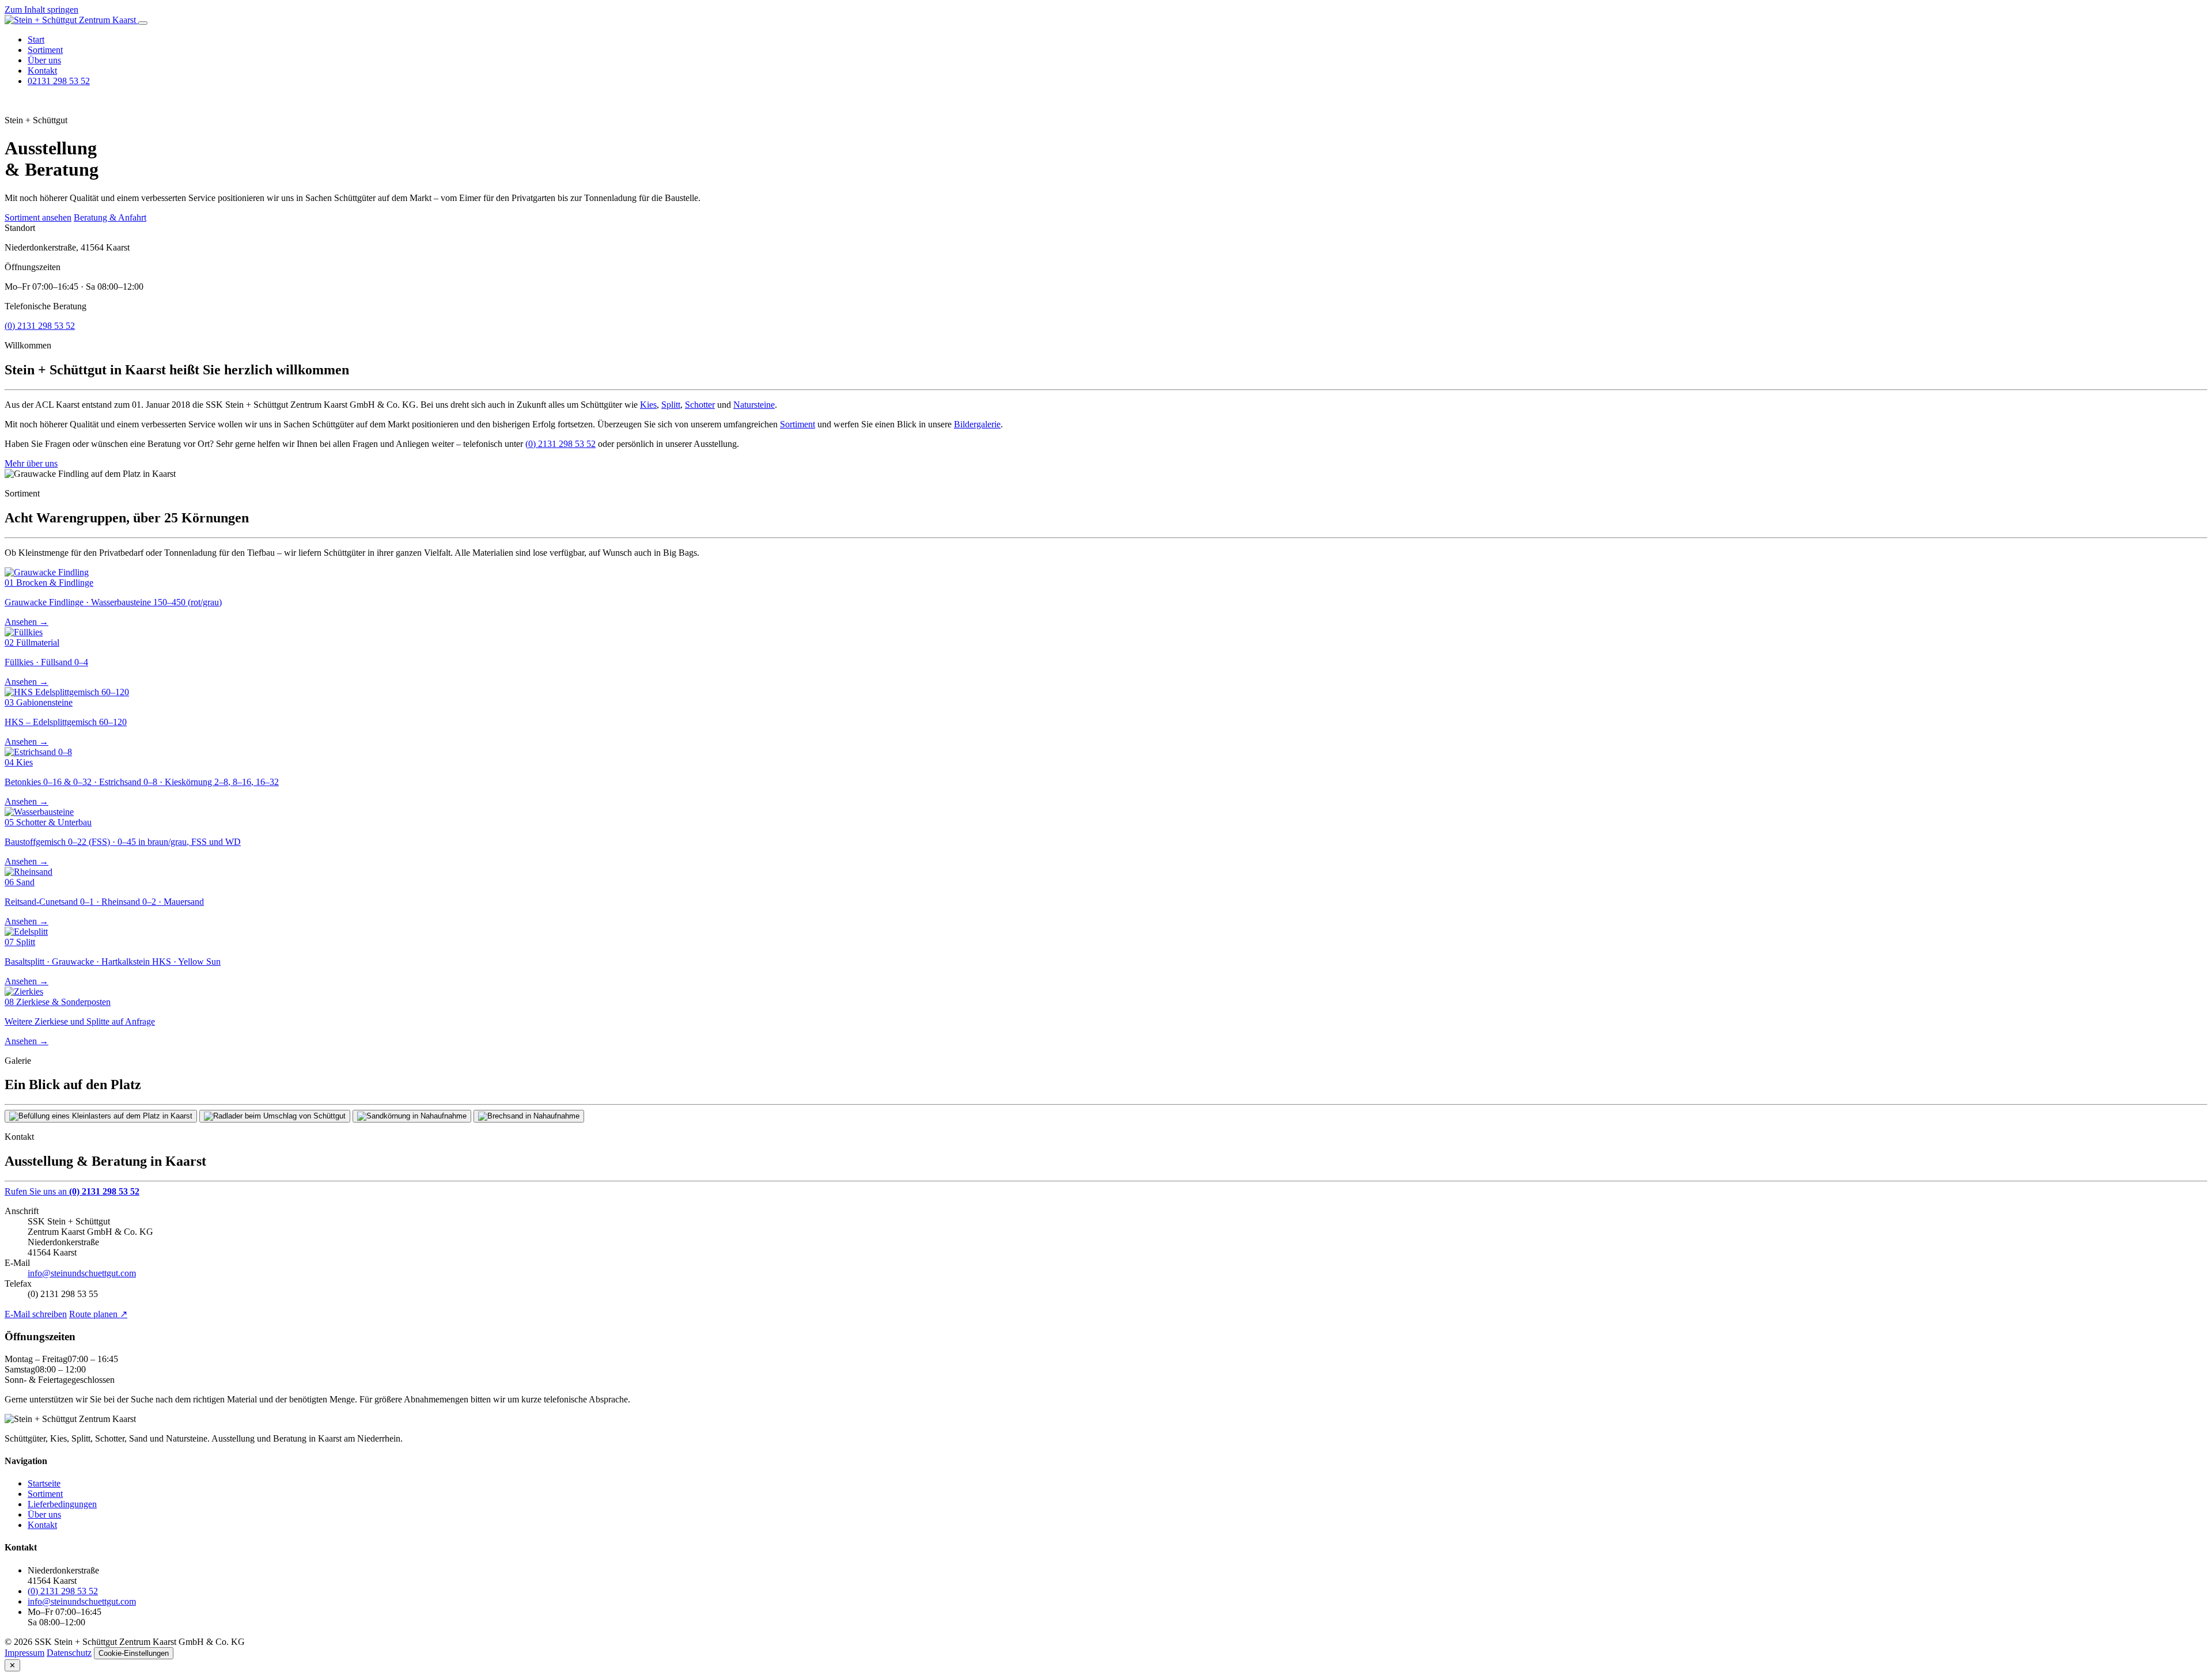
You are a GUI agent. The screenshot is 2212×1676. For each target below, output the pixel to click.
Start (36, 39)
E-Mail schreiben (36, 1314)
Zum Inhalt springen (41, 10)
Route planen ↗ (98, 1314)
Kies (648, 405)
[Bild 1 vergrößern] (101, 1116)
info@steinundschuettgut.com (82, 1273)
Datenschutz (69, 1653)
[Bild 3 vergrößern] (412, 1116)
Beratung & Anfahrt (110, 217)
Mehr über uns (31, 463)
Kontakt (42, 71)
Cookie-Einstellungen (134, 1653)
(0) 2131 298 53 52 (40, 326)
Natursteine (754, 405)
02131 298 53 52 (59, 81)
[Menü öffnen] (143, 23)
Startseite (44, 1483)
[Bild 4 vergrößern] (529, 1116)
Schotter (700, 405)
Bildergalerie (977, 424)
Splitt (671, 405)
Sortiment (45, 50)
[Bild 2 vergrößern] (275, 1116)
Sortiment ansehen (38, 217)
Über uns (44, 60)
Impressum (24, 1653)
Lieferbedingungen (62, 1504)
